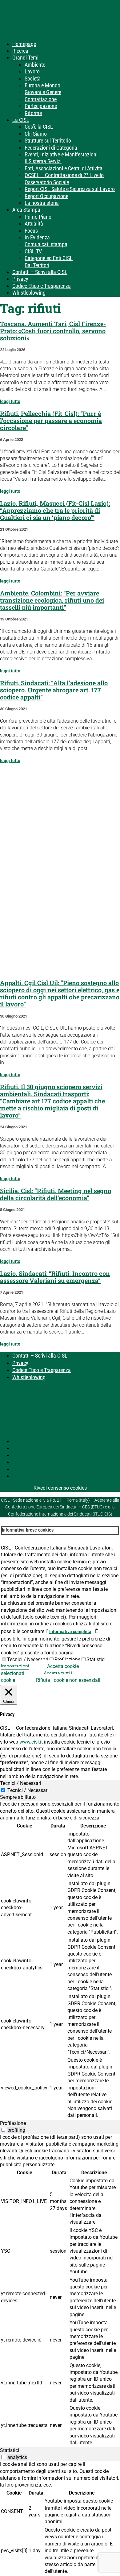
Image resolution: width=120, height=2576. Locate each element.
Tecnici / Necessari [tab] (21, 1783)
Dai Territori (37, 265)
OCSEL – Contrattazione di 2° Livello (64, 175)
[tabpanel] (60, 1960)
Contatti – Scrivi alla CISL (40, 272)
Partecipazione (41, 106)
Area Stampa (26, 210)
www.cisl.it (31, 1742)
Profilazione (67, 1659)
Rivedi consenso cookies (60, 1488)
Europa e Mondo (42, 85)
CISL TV (33, 251)
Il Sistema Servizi (43, 161)
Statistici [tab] (10, 2450)
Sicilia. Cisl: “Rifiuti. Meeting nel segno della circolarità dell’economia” (56, 1194)
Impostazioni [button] (15, 1666)
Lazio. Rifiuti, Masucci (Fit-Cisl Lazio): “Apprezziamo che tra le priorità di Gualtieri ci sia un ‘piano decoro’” (55, 510)
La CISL (21, 120)
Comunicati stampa (46, 244)
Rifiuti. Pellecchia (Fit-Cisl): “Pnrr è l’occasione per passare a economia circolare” (51, 421)
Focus (31, 231)
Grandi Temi (25, 58)
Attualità (34, 224)
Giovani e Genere (43, 92)
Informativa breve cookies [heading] (28, 1530)
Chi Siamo (36, 134)
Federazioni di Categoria (51, 148)
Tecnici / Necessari (28, 1659)
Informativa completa (70, 1632)
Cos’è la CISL (39, 127)
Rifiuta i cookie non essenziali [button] (68, 1680)
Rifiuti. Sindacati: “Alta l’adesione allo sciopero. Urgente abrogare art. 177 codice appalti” (54, 690)
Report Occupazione (46, 196)
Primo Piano (38, 217)
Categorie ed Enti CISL (49, 258)
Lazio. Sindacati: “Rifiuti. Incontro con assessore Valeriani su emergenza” (55, 1277)
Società (33, 79)
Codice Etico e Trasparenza (42, 286)
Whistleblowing (29, 293)
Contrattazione (41, 99)
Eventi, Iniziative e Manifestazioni (61, 154)
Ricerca (20, 51)
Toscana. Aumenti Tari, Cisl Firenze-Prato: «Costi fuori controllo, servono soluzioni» (53, 331)
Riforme (33, 113)
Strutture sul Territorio (48, 141)
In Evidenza (37, 237)
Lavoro (32, 71)
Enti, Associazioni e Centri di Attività (64, 168)
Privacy (20, 279)
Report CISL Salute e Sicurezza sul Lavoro (70, 189)
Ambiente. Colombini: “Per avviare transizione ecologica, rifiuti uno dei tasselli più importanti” (52, 600)
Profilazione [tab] (13, 2123)
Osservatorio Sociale (47, 182)
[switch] (3, 2130)
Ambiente (35, 65)
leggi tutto (10, 401)
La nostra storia (42, 203)
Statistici (96, 1659)
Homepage (24, 44)
